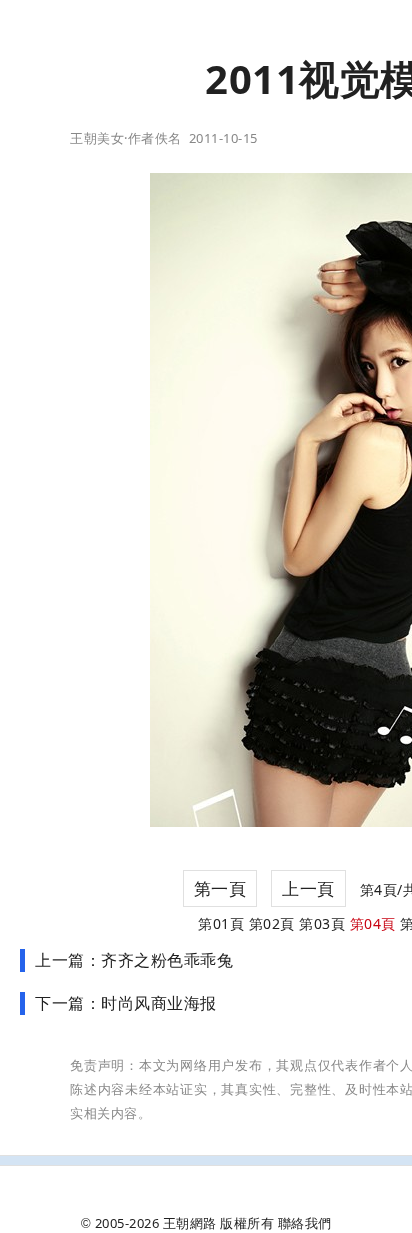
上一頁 (308, 888)
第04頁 (373, 923)
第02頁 (272, 923)
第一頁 (220, 888)
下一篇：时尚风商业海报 (126, 1003)
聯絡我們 (305, 1223)
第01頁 (221, 923)
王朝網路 (190, 1223)
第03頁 (322, 923)
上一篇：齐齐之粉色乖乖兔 (134, 960)
